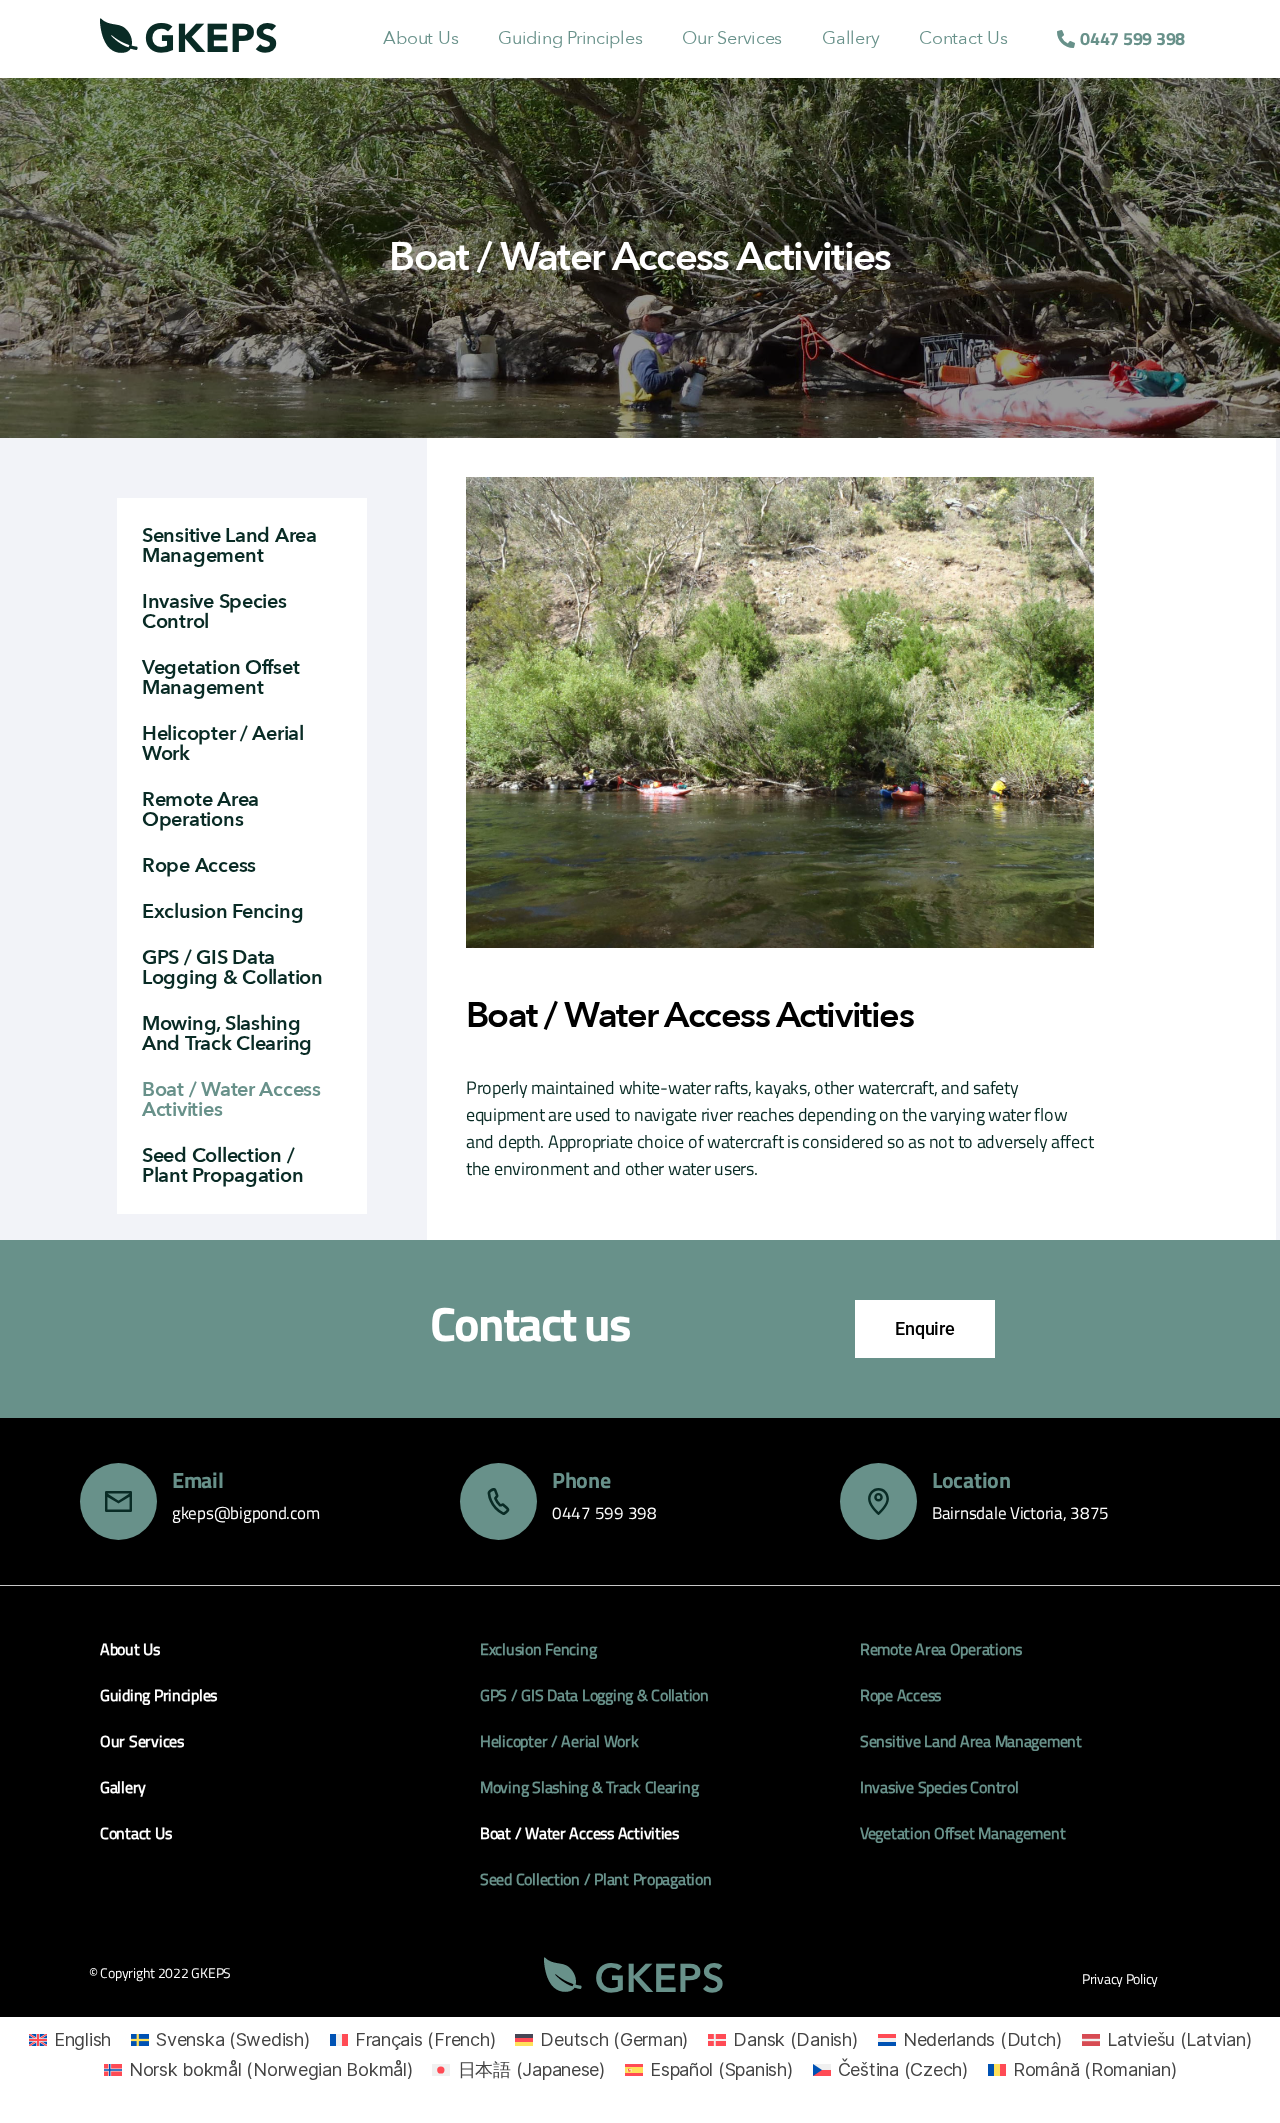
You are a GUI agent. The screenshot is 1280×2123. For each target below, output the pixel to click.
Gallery (850, 38)
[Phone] (498, 1501)
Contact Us (963, 38)
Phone (581, 1480)
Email (198, 1480)
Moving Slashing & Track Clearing (589, 1787)
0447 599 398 (604, 1513)
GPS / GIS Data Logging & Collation (232, 967)
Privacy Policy (1120, 1978)
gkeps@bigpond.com (245, 1513)
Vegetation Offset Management (220, 677)
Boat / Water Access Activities (231, 1099)
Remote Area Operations (200, 809)
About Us (420, 38)
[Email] (118, 1501)
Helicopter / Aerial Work (223, 743)
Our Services (732, 38)
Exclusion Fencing (222, 911)
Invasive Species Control (214, 611)
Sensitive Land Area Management (229, 545)
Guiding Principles (570, 38)
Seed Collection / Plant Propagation (222, 1165)
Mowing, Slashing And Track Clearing (227, 1033)
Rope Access (199, 865)
